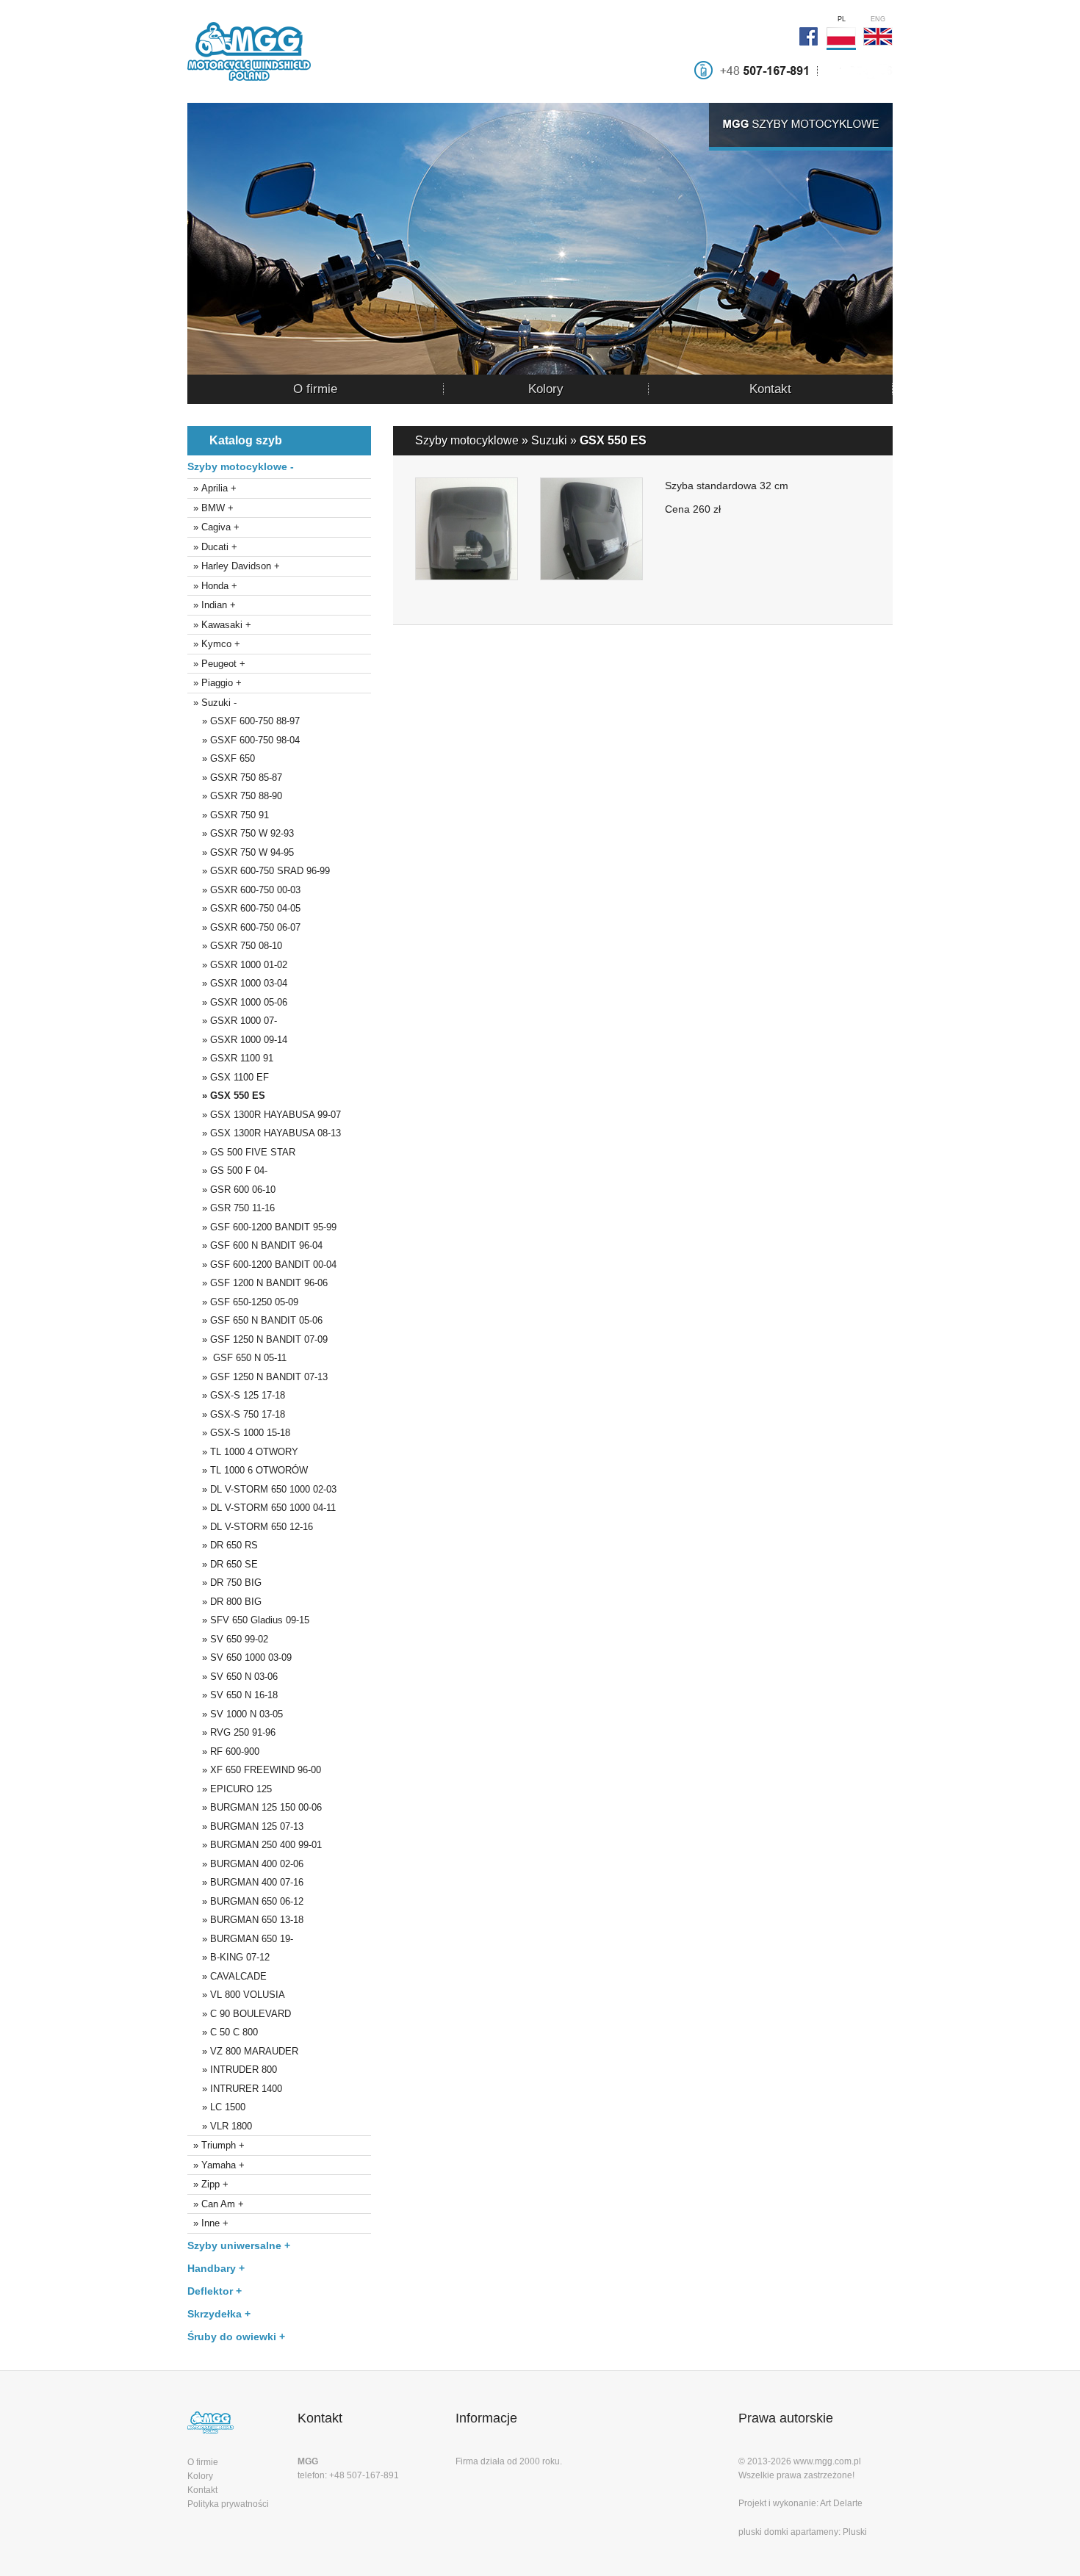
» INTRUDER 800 (232, 2070)
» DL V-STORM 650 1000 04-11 (262, 1508)
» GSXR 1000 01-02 (237, 965)
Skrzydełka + (219, 2314)
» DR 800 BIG (224, 1602)
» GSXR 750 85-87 (235, 778)
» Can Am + (216, 2204)
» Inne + (208, 2223)
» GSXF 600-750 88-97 (244, 721)
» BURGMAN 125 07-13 (245, 1826)
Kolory (546, 389)
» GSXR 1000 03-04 (237, 983)
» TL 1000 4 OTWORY (243, 1452)
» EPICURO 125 (230, 1789)
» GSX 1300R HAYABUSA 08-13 (264, 1133)
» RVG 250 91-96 (231, 1732)
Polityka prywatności (228, 2504)
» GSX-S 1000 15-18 (239, 1433)
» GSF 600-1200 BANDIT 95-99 (262, 1227)
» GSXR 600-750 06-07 (244, 927)
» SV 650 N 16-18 (233, 1695)
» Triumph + (216, 2145)
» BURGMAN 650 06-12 (245, 1901)
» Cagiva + (213, 527)
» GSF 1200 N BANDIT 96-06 (258, 1283)
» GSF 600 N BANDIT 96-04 (255, 1245)
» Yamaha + (216, 2165)
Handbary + (216, 2268)
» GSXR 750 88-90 (235, 796)
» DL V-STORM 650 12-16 (250, 1527)
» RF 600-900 (223, 1751)
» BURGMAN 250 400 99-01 (255, 1845)
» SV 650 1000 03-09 (240, 1657)
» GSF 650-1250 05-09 (243, 1302)
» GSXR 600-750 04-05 (244, 908)
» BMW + (210, 508)
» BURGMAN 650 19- (240, 1939)
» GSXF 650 (221, 758)
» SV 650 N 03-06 (233, 1677)
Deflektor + (215, 2291)
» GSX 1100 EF (228, 1077)
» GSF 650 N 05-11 (237, 1358)
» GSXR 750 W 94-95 (241, 852)
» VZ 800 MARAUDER (243, 2051)
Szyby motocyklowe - (241, 466)
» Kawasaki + (219, 625)
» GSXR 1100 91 (230, 1058)
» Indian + (212, 605)
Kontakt (770, 389)
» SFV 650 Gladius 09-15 (248, 1620)
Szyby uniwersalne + (239, 2245)
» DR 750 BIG (224, 1583)
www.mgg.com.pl (827, 2461)
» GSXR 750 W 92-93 (241, 833)
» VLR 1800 (220, 2126)
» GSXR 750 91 (228, 815)
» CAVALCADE (227, 1976)
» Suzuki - (212, 703)
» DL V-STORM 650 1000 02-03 (262, 1489)
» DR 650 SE (223, 1564)
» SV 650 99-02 (228, 1639)
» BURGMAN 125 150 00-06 (255, 1807)
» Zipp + (208, 2184)
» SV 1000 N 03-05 (235, 1714)
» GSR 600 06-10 (231, 1190)
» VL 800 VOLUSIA (236, 1995)
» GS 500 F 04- (227, 1170)
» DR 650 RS (223, 1545)
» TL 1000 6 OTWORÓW (248, 1470)
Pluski (855, 2532)
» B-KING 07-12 (228, 1957)
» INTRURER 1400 (235, 2089)
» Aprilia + (212, 488)
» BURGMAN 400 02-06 (245, 1864)
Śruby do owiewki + (236, 2337)
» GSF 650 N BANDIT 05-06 (255, 1320)
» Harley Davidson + (234, 566)
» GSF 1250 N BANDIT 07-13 (258, 1377)
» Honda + (212, 586)
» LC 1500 (216, 2107)
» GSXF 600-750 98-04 (244, 740)
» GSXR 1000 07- (232, 1021)
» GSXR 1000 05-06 (237, 1002)
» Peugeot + (216, 664)
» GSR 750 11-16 (231, 1208)
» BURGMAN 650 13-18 (245, 1920)
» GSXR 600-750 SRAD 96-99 (259, 871)
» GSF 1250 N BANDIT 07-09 (258, 1339)
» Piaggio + (215, 683)
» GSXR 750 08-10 (235, 946)
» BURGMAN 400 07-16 (245, 1882)
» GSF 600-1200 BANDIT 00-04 (262, 1264)
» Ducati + (212, 547)
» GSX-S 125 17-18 (236, 1395)
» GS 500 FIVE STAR (241, 1152)
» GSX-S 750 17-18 (236, 1414)
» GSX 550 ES (226, 1096)
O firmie (315, 389)
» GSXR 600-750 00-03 (244, 890)
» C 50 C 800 (223, 2032)
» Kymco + (214, 644)
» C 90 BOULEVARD (239, 2014)
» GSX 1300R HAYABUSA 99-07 (264, 1115)
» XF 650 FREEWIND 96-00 (254, 1770)
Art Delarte (841, 2503)
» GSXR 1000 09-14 (237, 1040)
